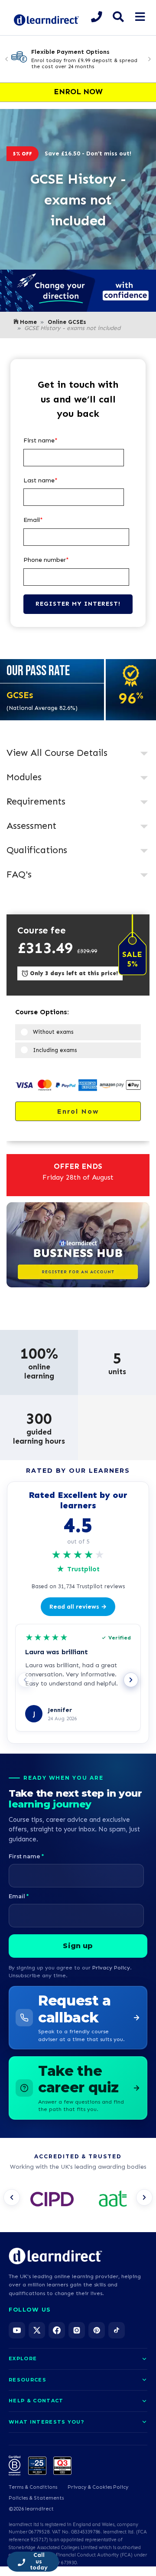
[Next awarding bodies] (144, 2197)
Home (28, 322)
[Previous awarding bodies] (12, 2197)
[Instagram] (77, 2330)
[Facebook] (57, 2330)
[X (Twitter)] (37, 2330)
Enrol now (78, 1111)
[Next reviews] (131, 1680)
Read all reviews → (78, 1607)
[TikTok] (117, 2330)
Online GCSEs (67, 322)
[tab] (78, 754)
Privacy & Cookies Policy (98, 2487)
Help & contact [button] (36, 2401)
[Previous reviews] (25, 1680)
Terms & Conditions (33, 2487)
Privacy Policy (111, 1967)
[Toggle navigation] (140, 17)
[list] (78, 2200)
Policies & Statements (36, 2498)
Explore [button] (23, 2358)
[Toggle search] (118, 17)
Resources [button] (28, 2380)
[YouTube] (17, 2330)
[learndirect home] (55, 2256)
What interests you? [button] (46, 2422)
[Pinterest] (97, 2330)
